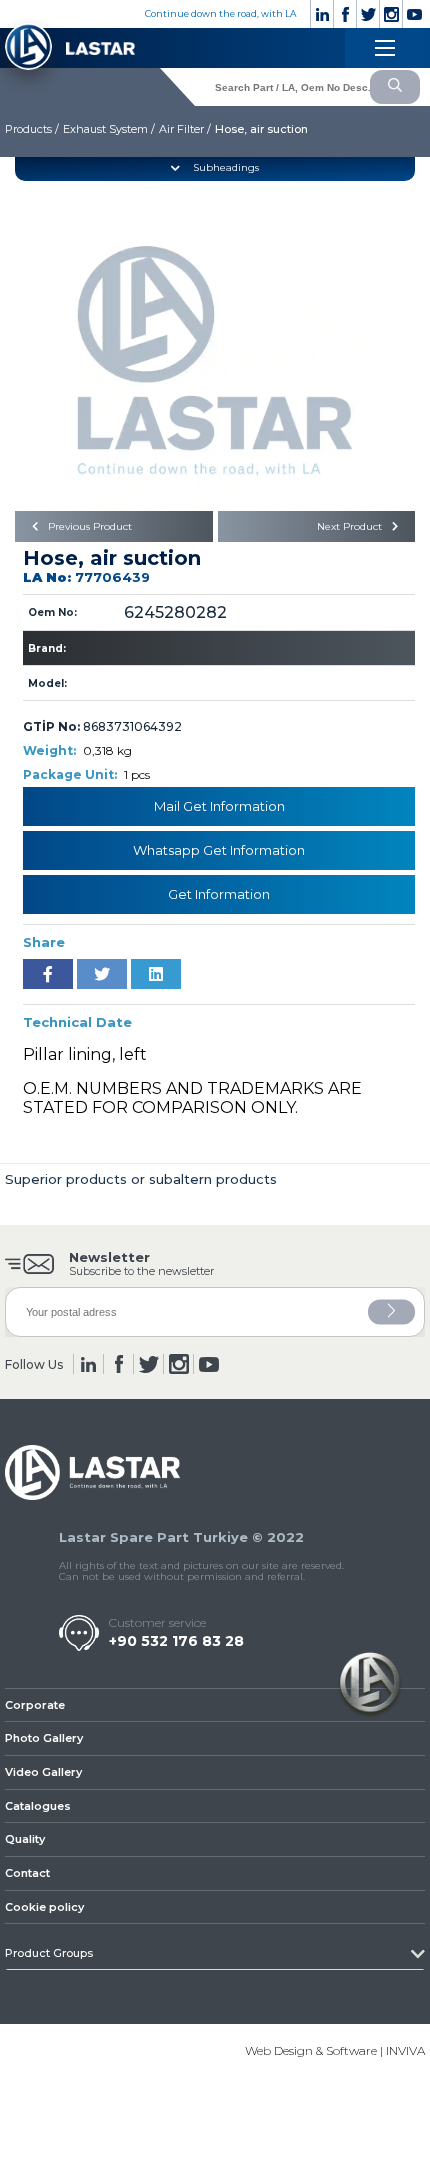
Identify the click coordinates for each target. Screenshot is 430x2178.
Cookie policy (44, 1907)
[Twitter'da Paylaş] (102, 974)
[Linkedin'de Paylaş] (156, 974)
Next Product (351, 526)
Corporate (35, 1705)
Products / (32, 129)
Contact (27, 1873)
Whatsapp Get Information (219, 850)
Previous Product (88, 526)
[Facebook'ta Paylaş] (48, 974)
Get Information (219, 894)
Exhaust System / (109, 129)
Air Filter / (185, 129)
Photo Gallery (44, 1738)
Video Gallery (43, 1772)
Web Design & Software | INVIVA (335, 2050)
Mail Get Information (219, 806)
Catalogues (38, 1806)
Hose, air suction (261, 129)
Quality (25, 1839)
